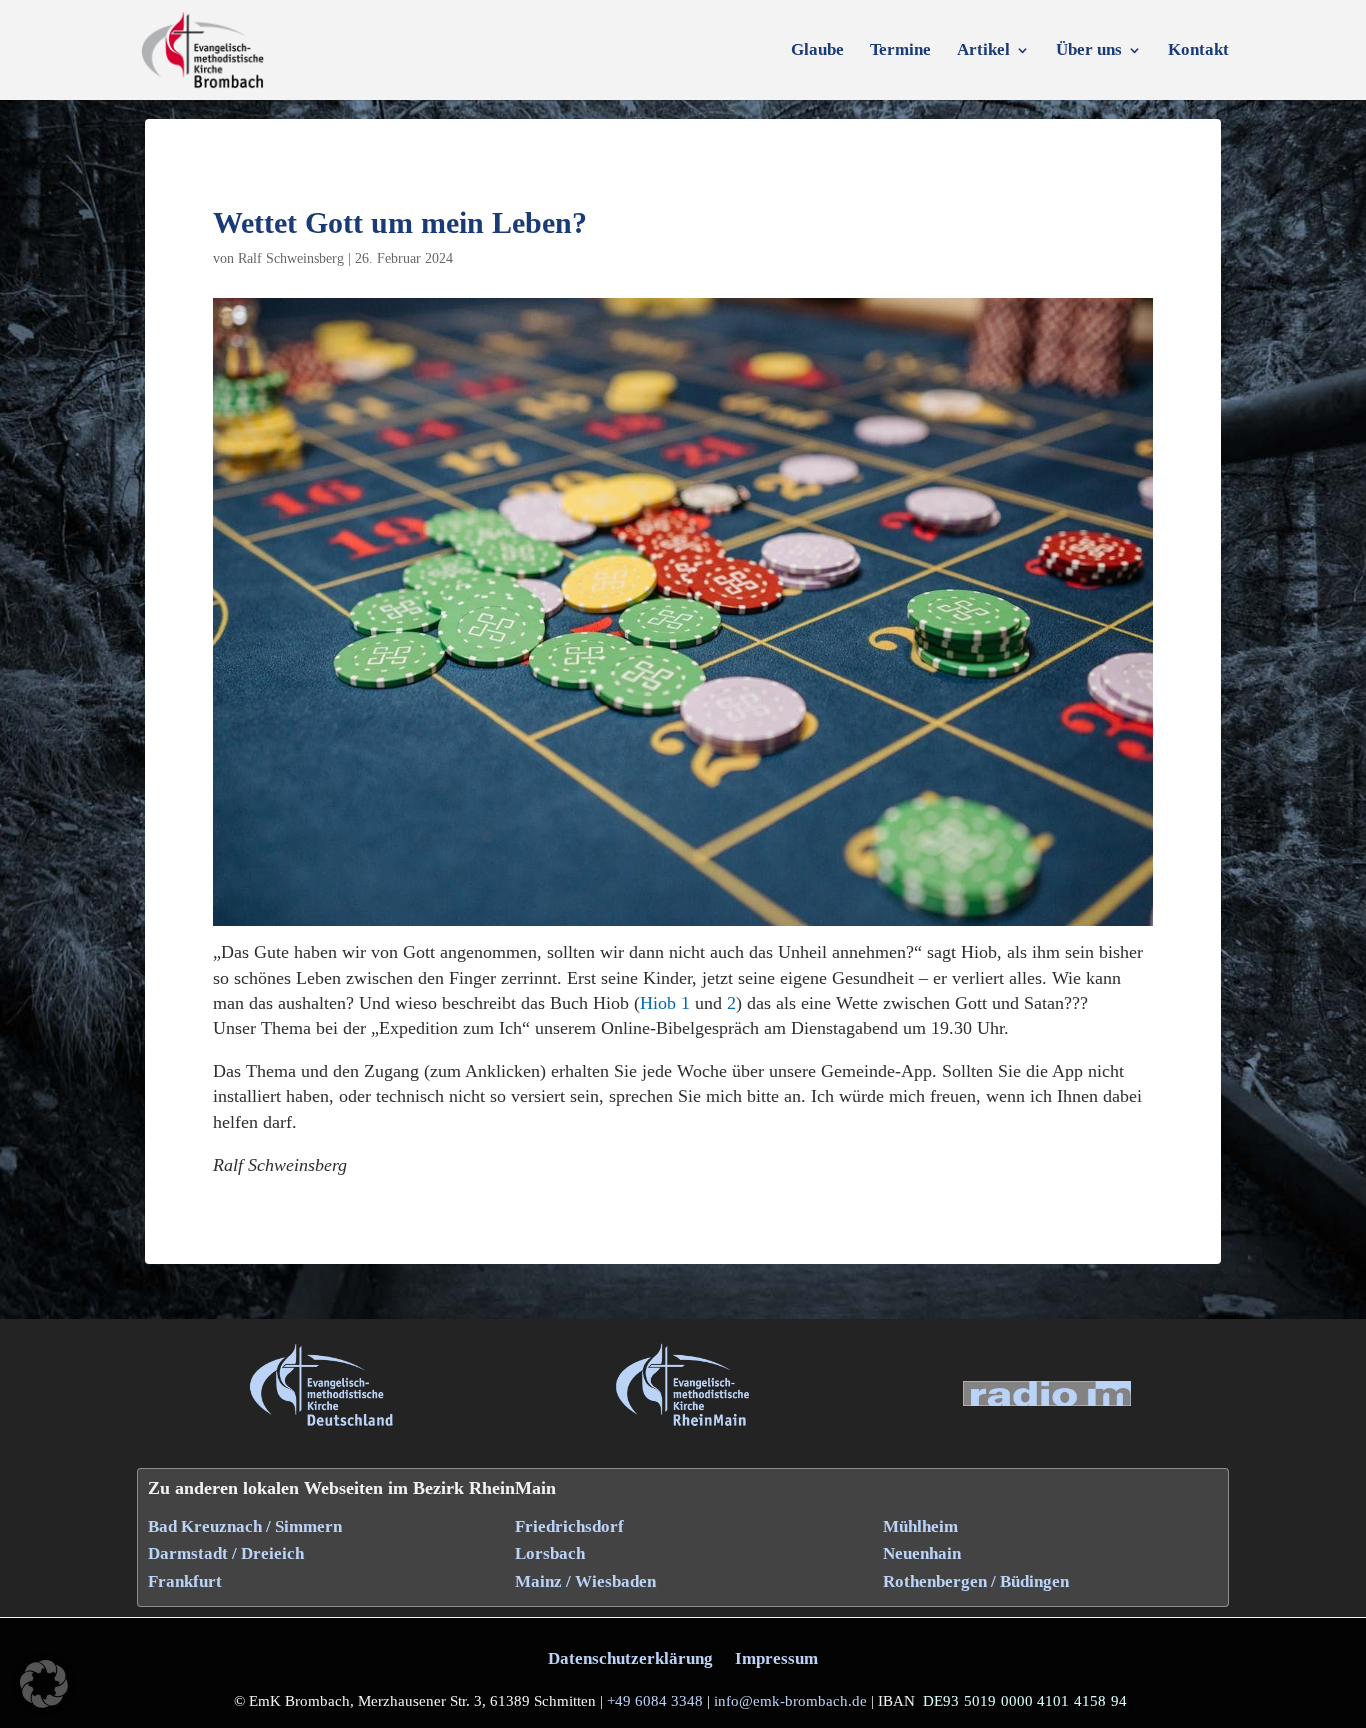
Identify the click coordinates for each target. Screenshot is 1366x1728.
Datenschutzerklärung (630, 1658)
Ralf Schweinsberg (291, 258)
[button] (44, 1684)
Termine (900, 51)
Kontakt (1198, 51)
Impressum (776, 1658)
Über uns (1089, 51)
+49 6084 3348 (655, 1701)
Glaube (817, 51)
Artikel (983, 51)
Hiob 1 (665, 1003)
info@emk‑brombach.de (790, 1701)
